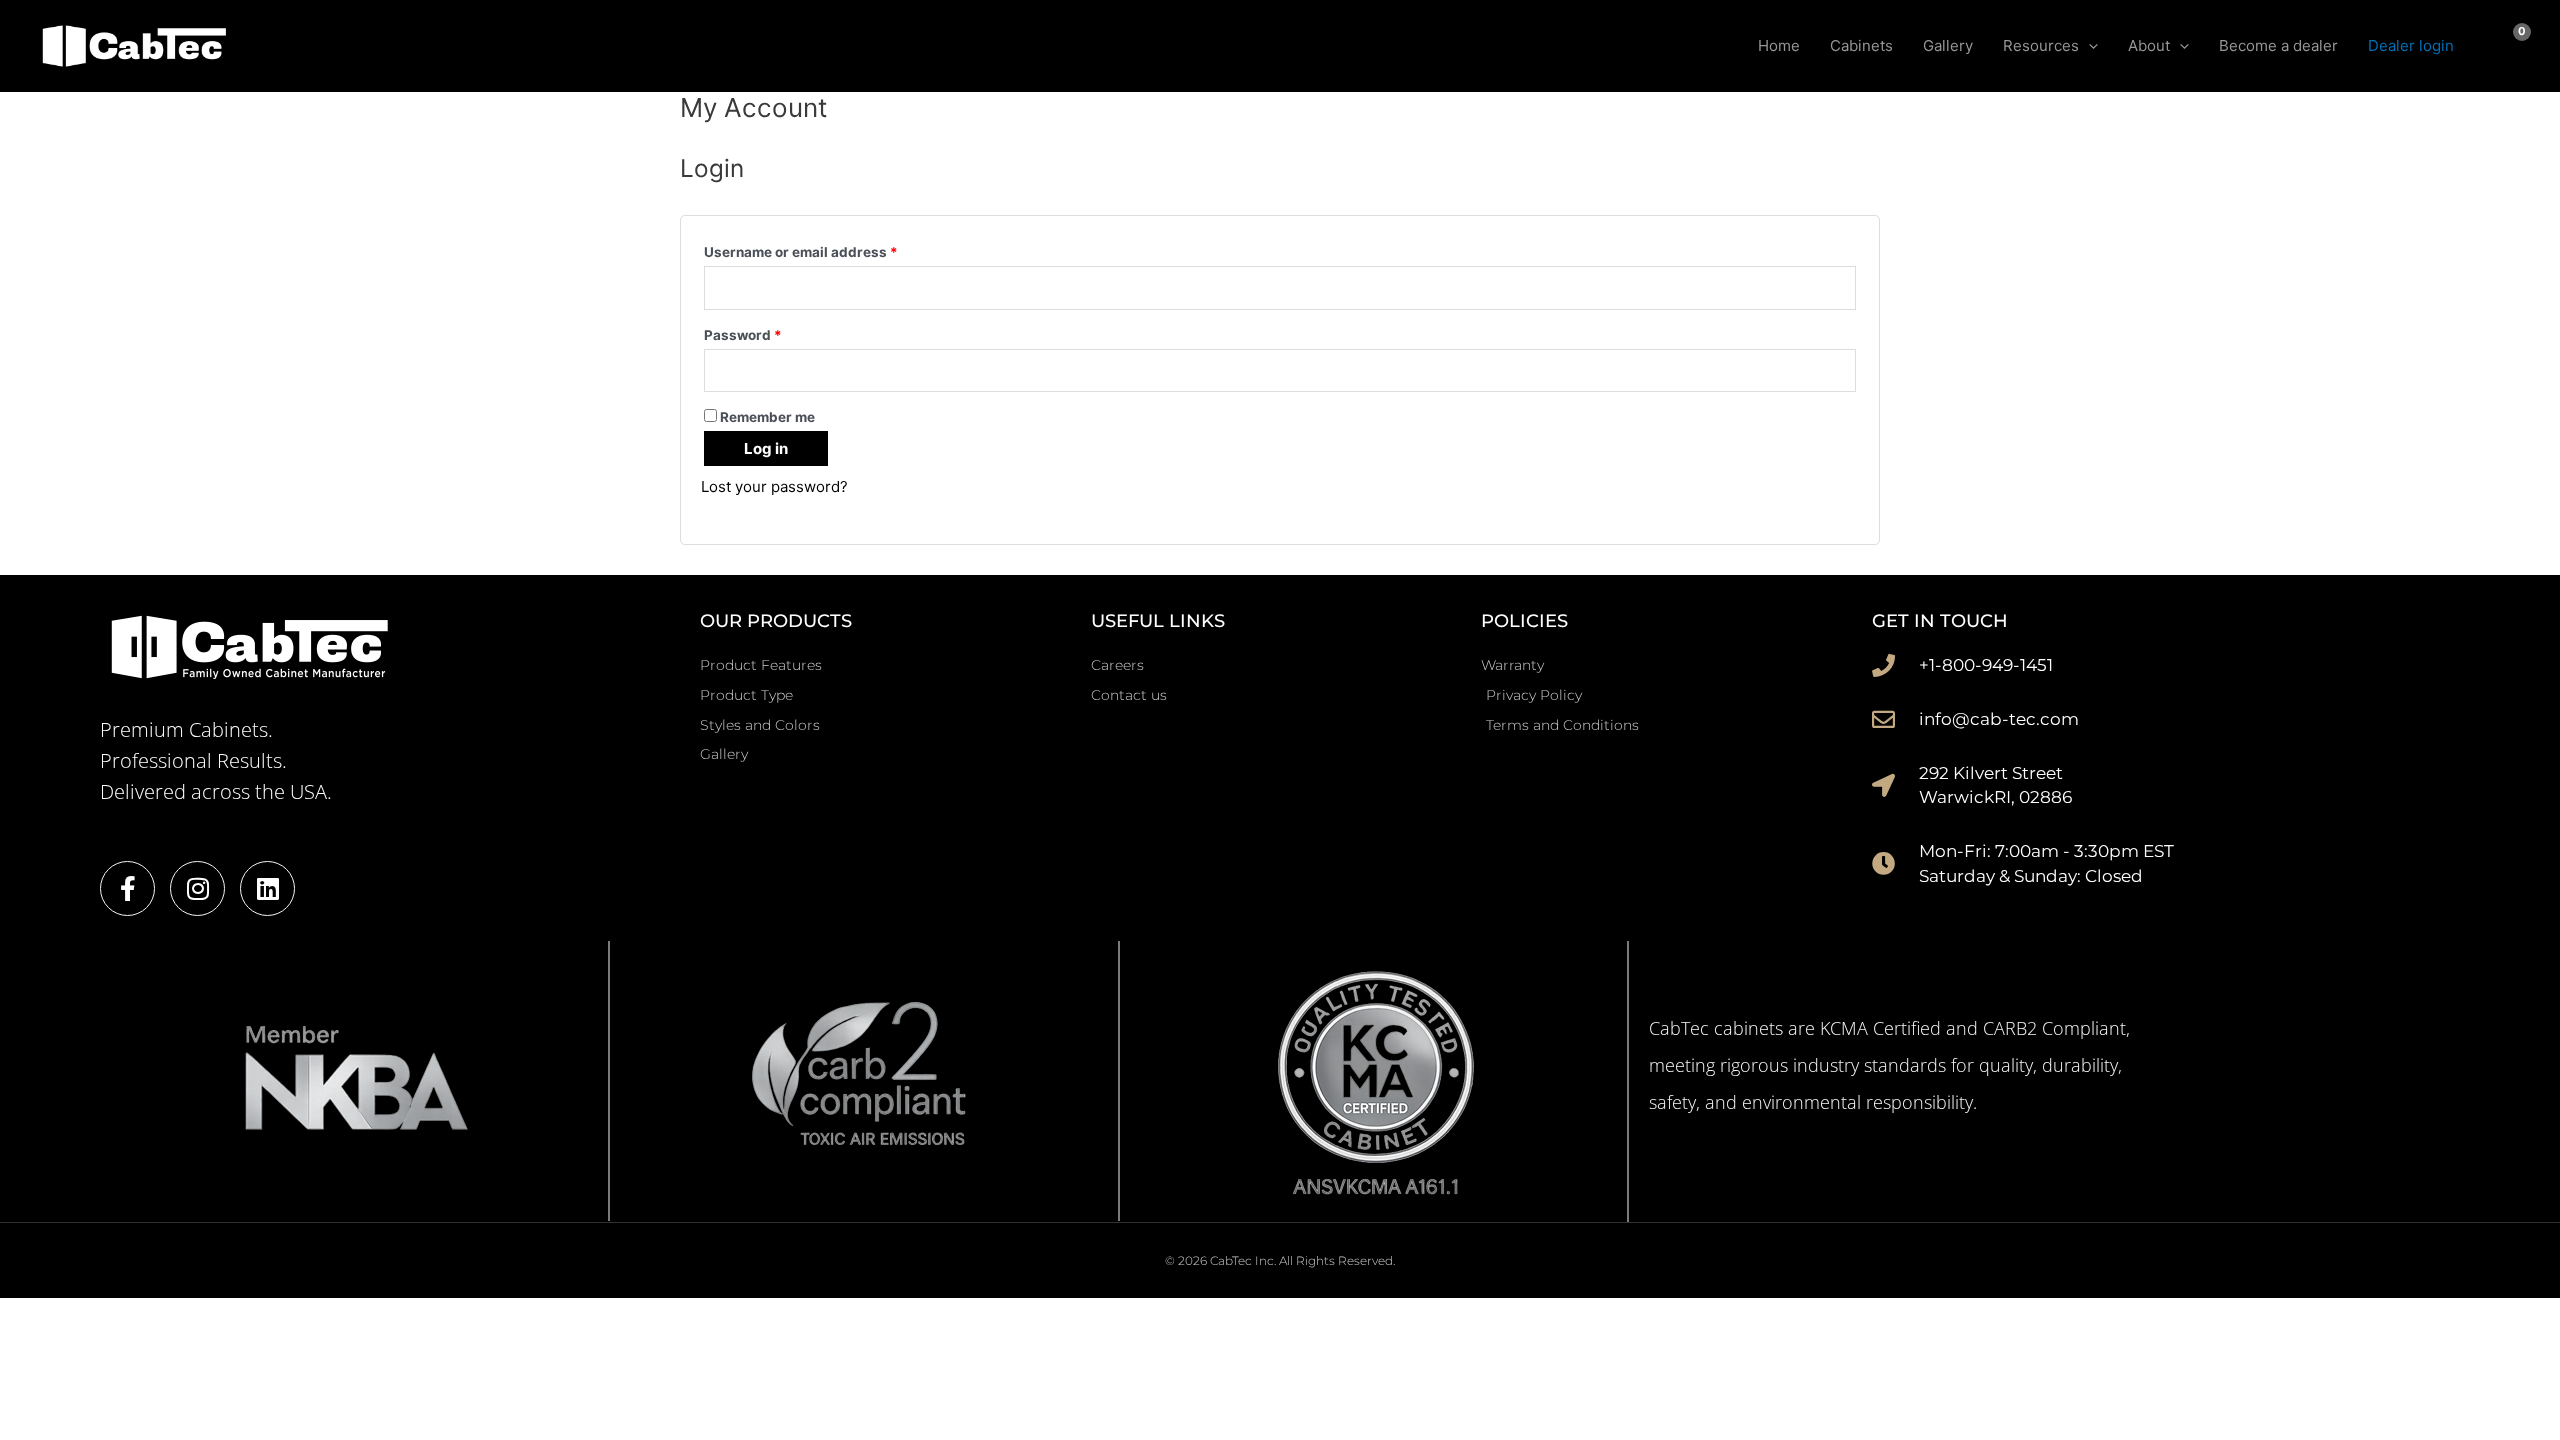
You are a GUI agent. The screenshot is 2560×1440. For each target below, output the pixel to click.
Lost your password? (774, 486)
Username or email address (831, 249)
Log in (766, 448)
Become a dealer (2278, 45)
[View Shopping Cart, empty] (2507, 46)
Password (773, 332)
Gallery (1948, 45)
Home (1779, 45)
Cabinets (1861, 45)
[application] (2088, 46)
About (2149, 45)
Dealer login (2411, 45)
